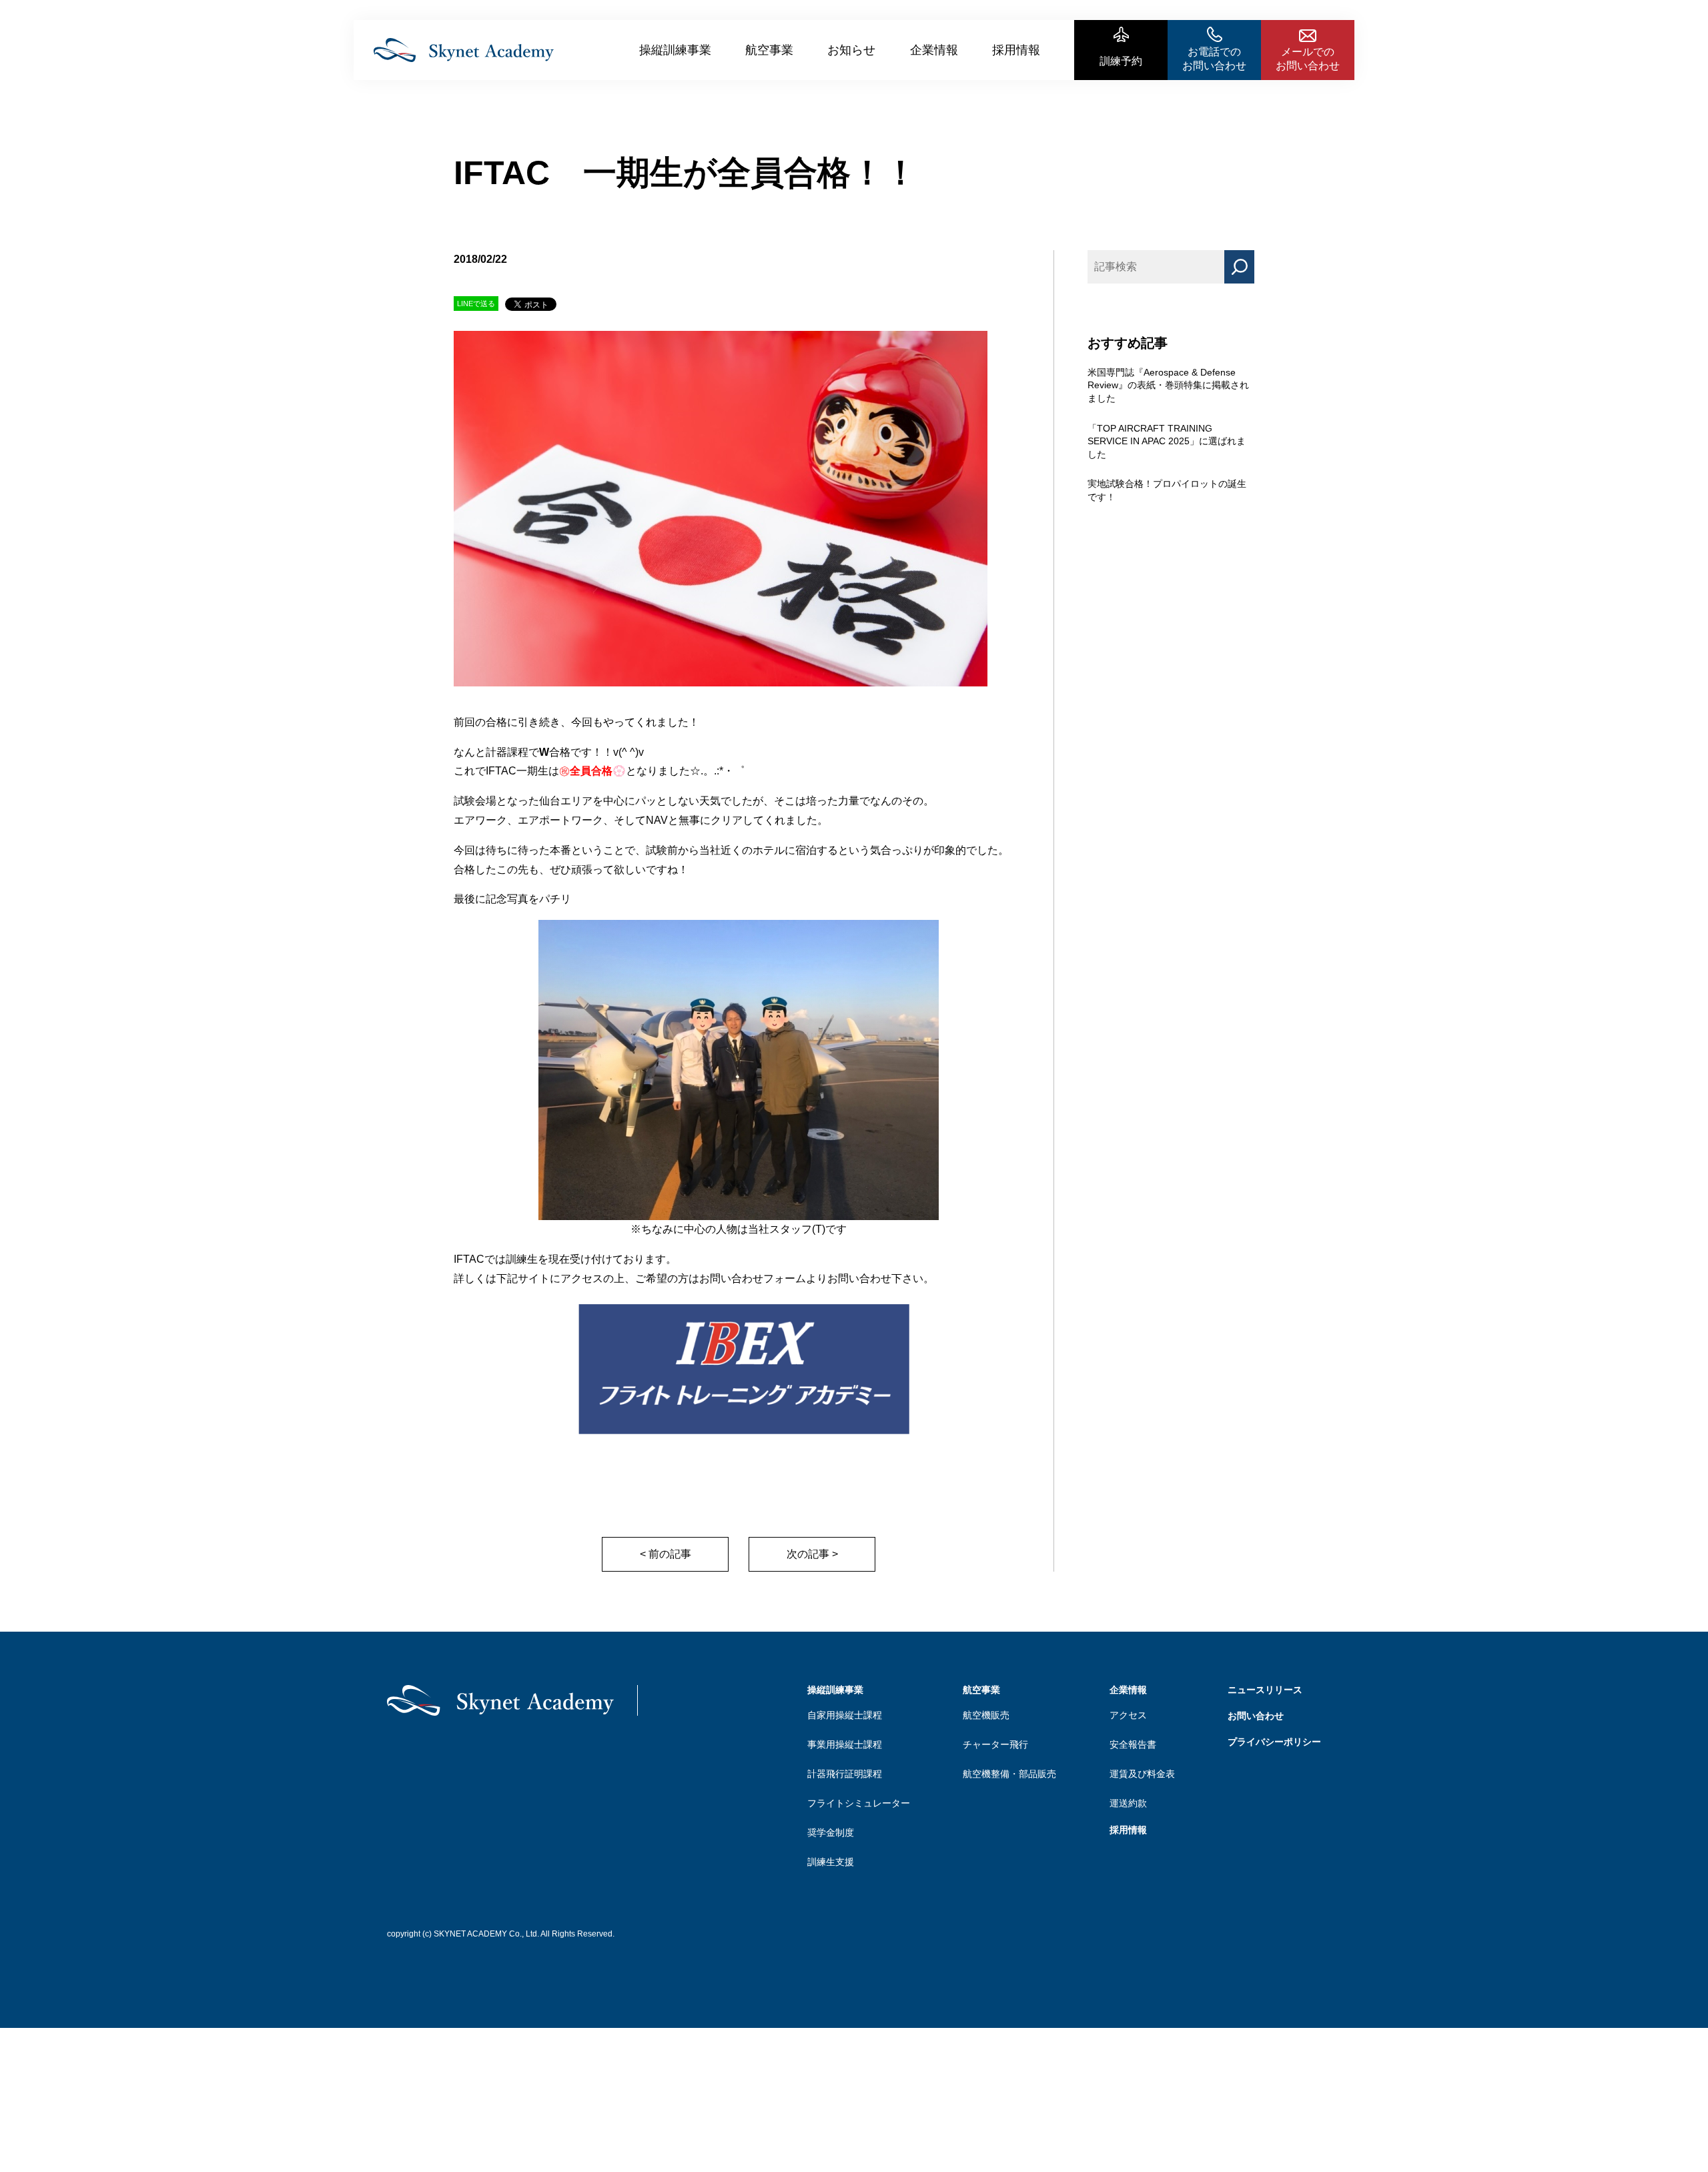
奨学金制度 (831, 1832)
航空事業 (769, 50)
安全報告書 (1133, 1744)
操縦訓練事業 (675, 50)
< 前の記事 (666, 1554)
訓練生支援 (831, 1862)
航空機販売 (986, 1715)
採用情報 (1016, 50)
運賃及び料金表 (1142, 1774)
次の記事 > (812, 1554)
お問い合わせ (1256, 1716)
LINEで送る (476, 304)
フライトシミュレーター (859, 1803)
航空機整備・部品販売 (1009, 1774)
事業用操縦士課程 (845, 1744)
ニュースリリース (1265, 1690)
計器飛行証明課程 (845, 1774)
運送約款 (1128, 1803)
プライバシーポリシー (1274, 1742)
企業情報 (934, 50)
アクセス (1128, 1715)
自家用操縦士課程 (845, 1715)
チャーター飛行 (995, 1744)
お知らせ (851, 50)
